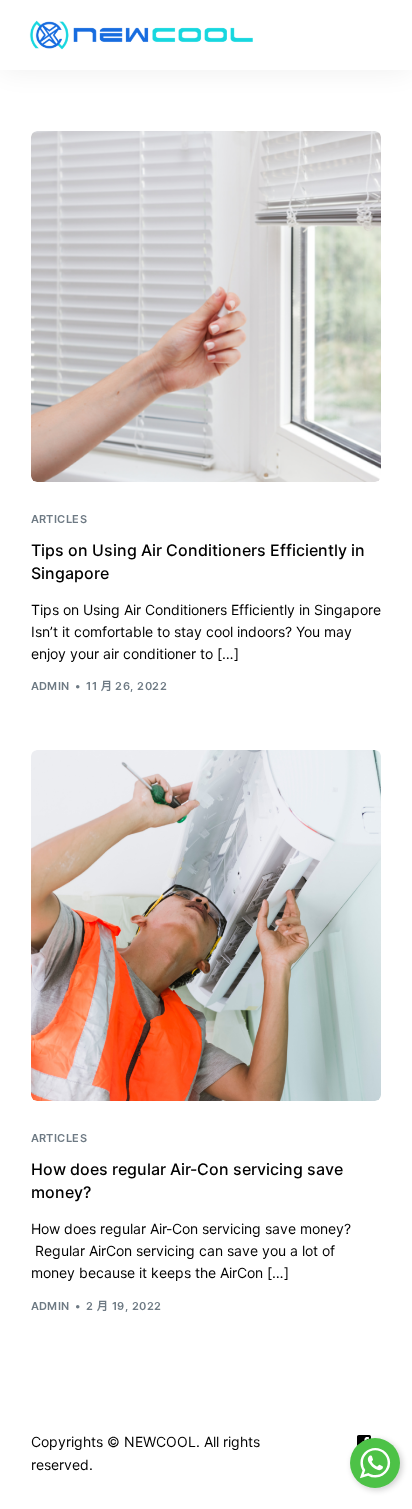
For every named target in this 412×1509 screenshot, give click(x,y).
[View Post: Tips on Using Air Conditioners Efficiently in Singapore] (206, 306)
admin (50, 686)
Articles (59, 519)
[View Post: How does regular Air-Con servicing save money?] (206, 925)
